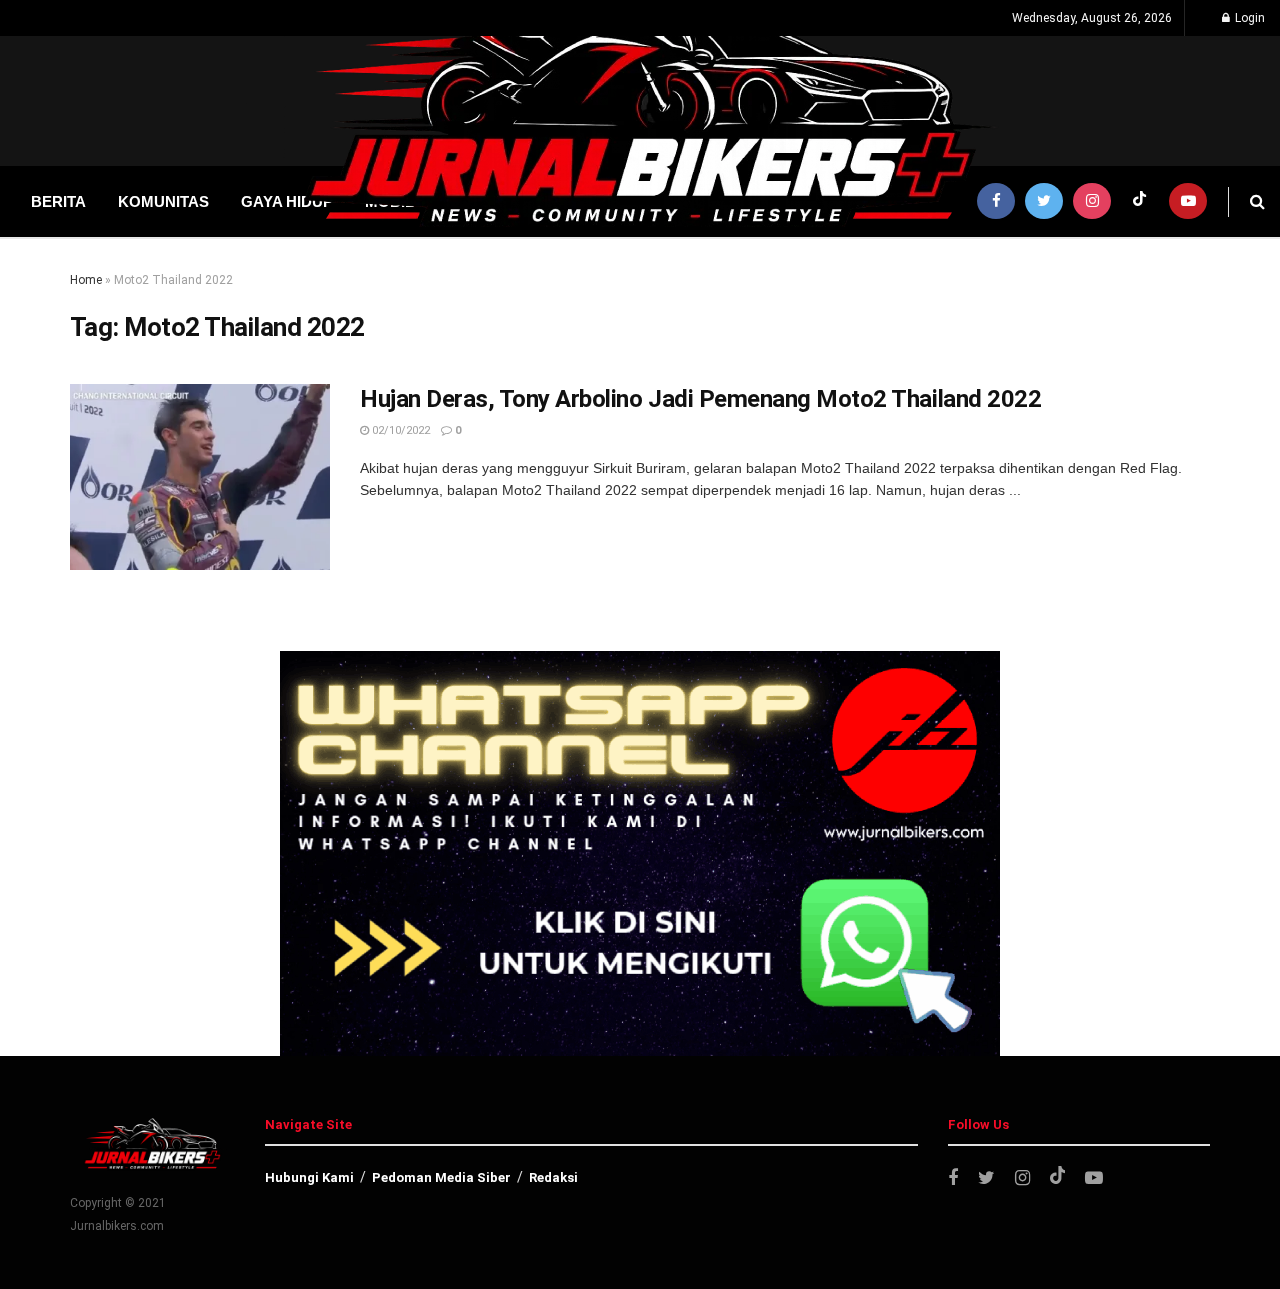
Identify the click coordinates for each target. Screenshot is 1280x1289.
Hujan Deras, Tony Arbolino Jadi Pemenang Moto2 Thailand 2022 (700, 399)
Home (86, 280)
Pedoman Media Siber (441, 1177)
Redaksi (553, 1177)
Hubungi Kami (309, 1177)
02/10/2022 (399, 430)
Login (1248, 18)
